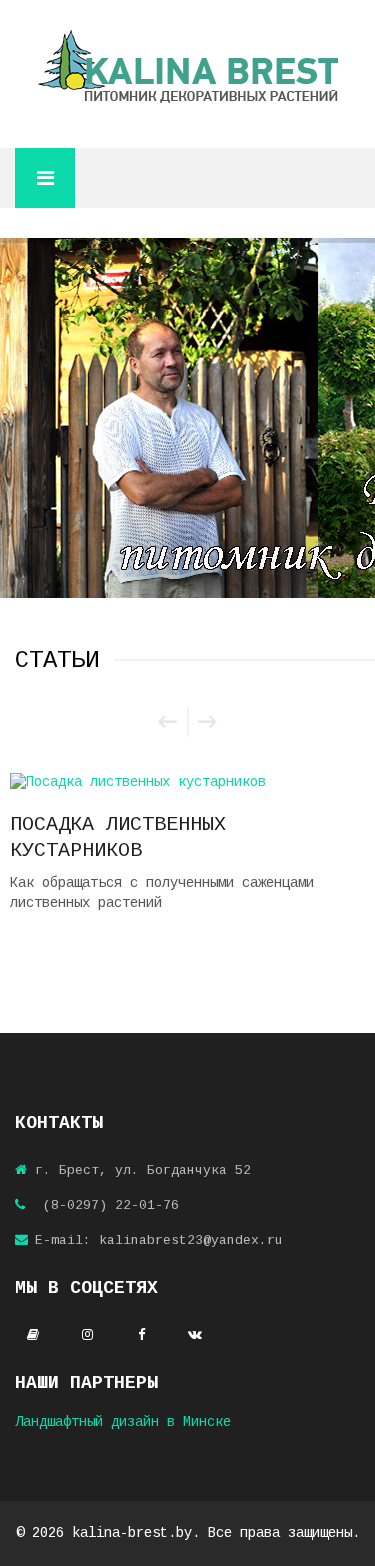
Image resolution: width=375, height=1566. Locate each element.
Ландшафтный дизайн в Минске (123, 1422)
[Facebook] (141, 1335)
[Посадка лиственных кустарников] (187, 782)
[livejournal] (33, 1335)
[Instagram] (87, 1335)
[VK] (195, 1335)
